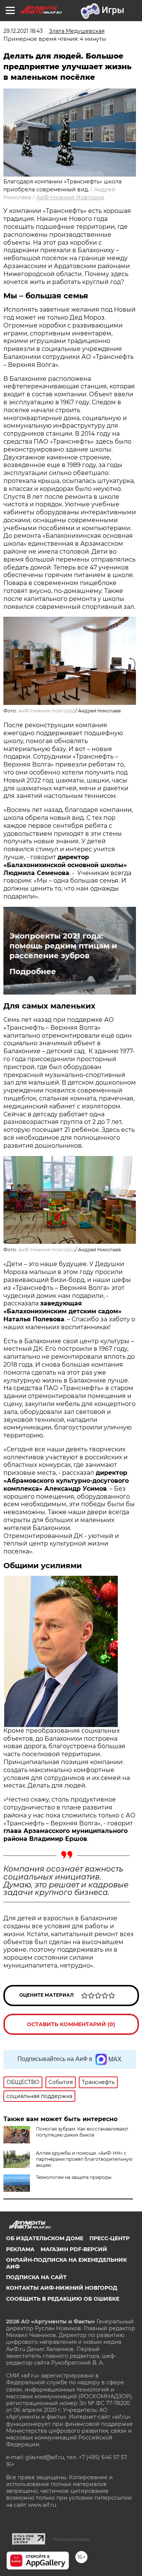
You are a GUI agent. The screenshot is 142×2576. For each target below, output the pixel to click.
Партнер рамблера (71, 2539)
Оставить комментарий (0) (71, 2024)
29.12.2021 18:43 (23, 31)
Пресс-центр (109, 2238)
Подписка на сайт (36, 2277)
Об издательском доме (45, 2238)
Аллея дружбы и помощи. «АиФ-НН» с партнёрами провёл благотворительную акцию (84, 2159)
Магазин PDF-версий (74, 2249)
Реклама (20, 2249)
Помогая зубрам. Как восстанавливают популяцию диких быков (82, 2132)
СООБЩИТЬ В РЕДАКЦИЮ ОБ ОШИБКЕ (63, 2299)
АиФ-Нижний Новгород (70, 197)
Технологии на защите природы (74, 2177)
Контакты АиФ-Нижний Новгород (62, 2288)
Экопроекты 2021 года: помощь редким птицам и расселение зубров (63, 946)
